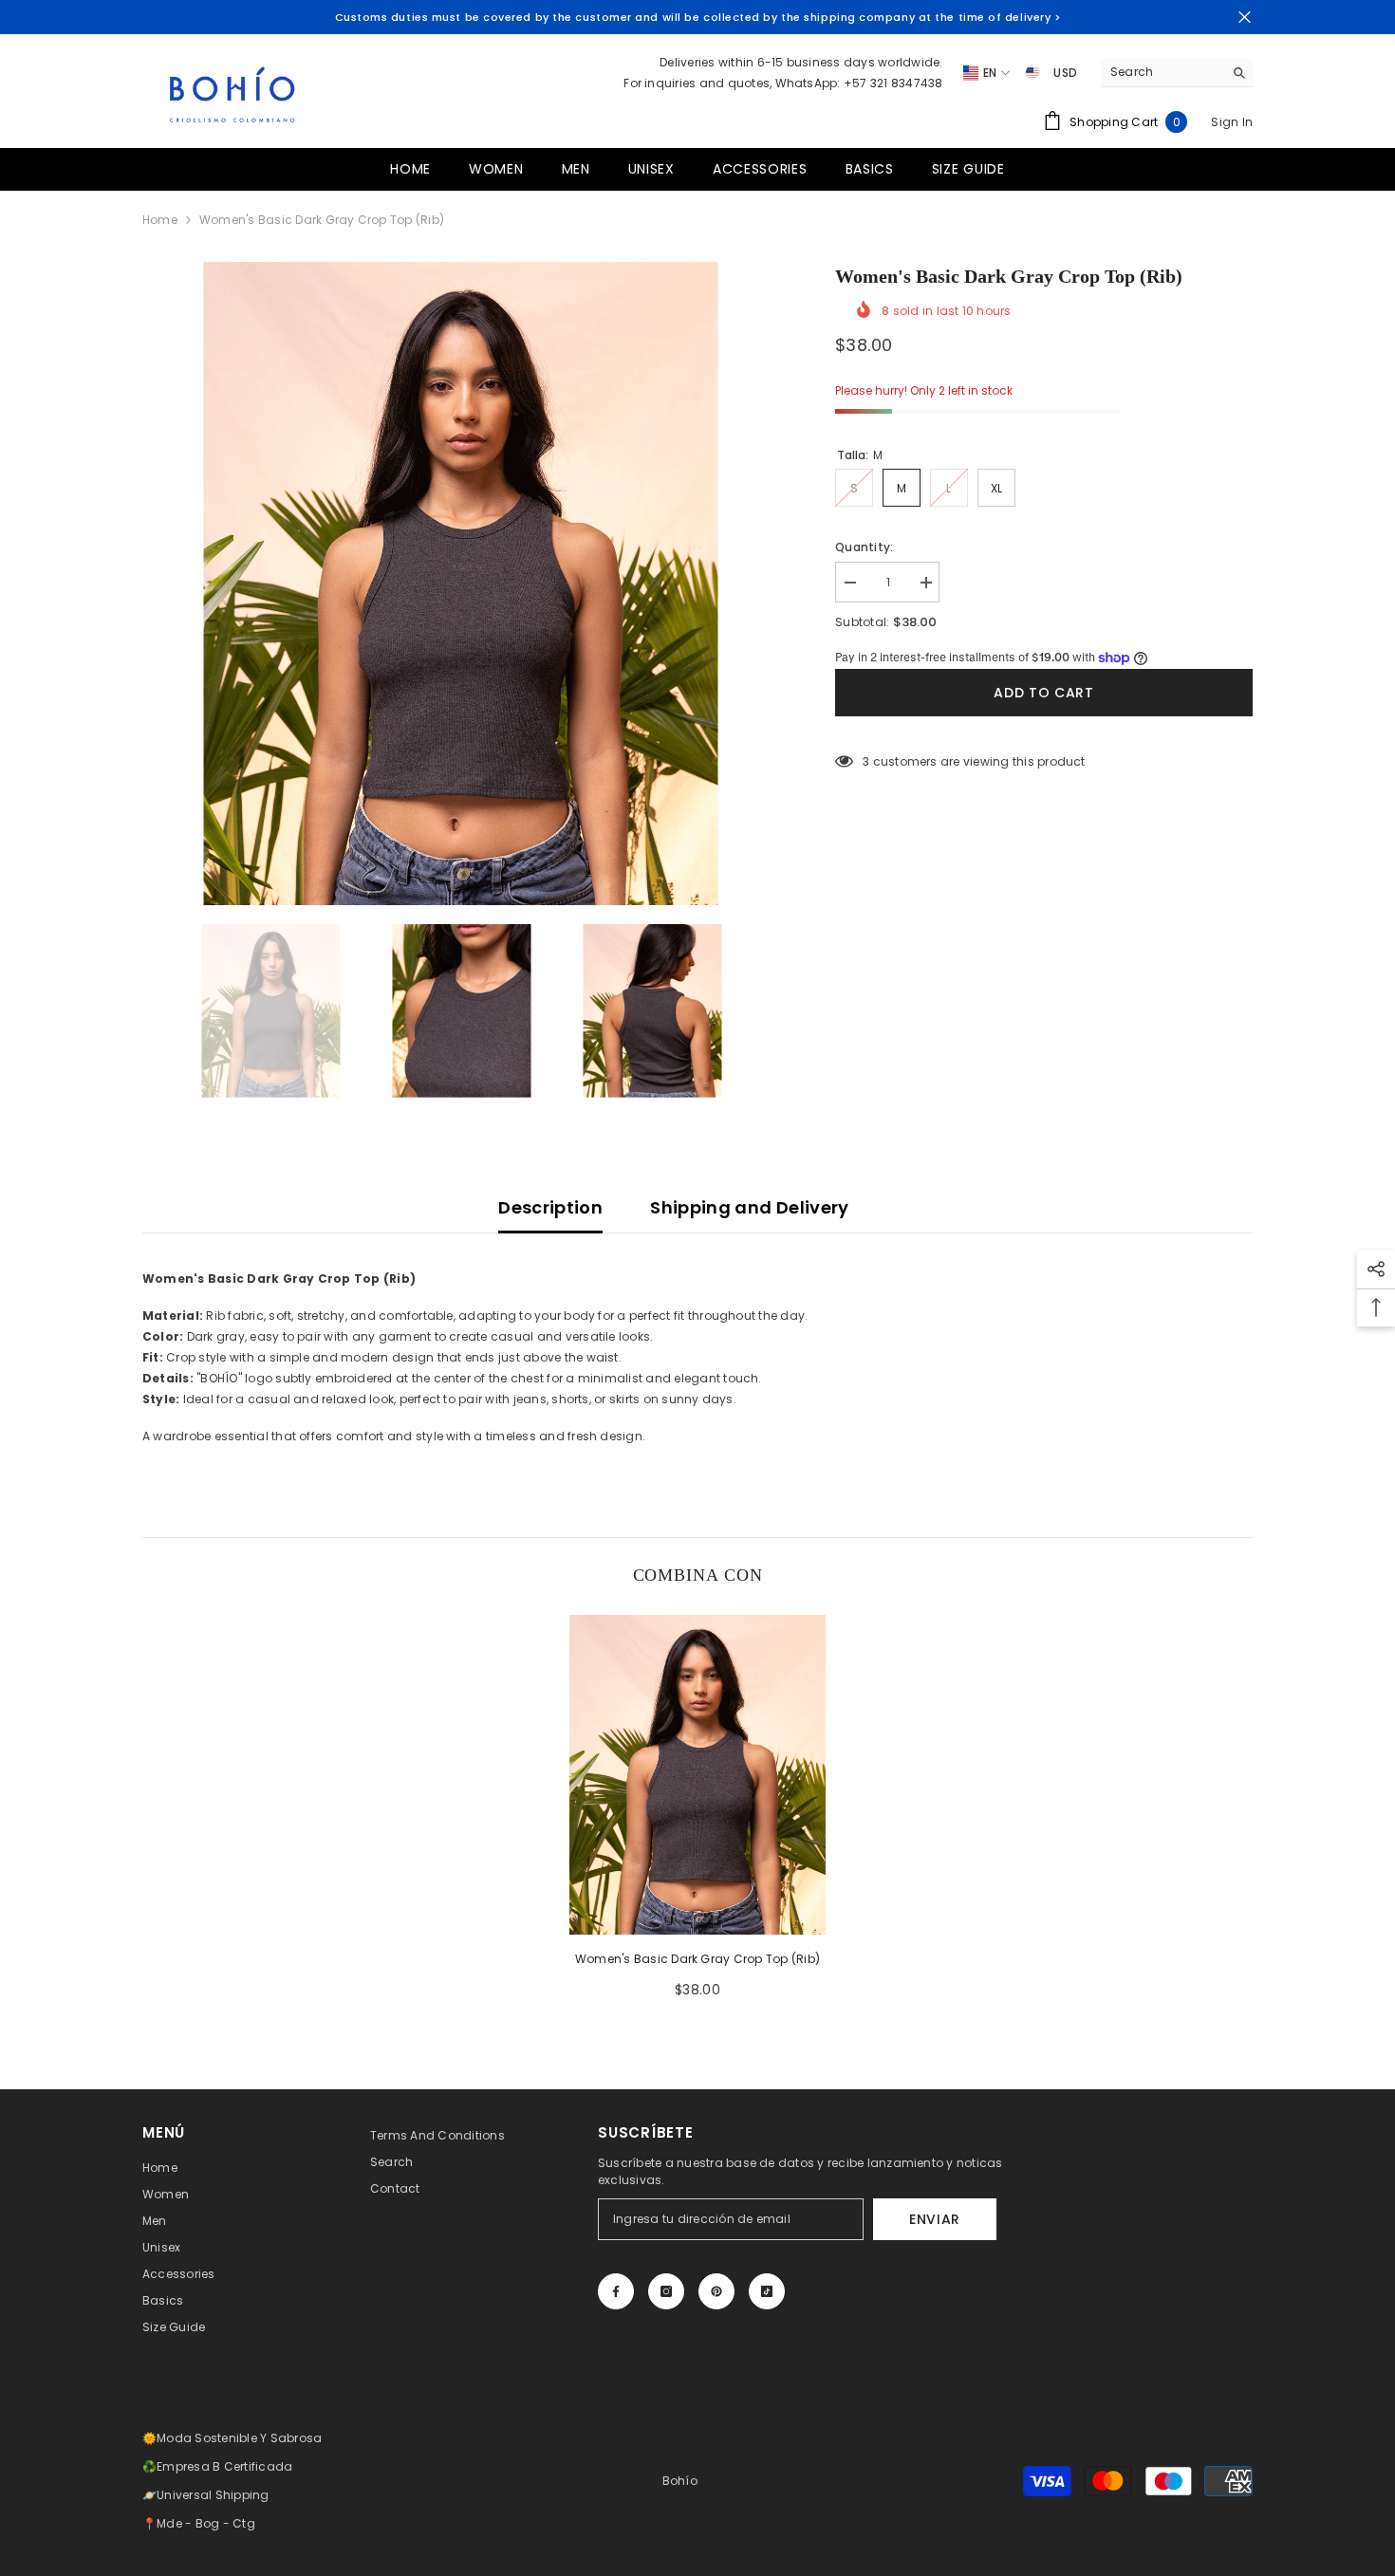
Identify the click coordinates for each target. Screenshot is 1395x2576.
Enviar (935, 2219)
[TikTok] (767, 2291)
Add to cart (1044, 693)
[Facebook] (616, 2291)
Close (1245, 18)
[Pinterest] (716, 2291)
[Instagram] (666, 2291)
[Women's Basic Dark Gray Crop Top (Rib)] (697, 1775)
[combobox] (1162, 72)
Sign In (1232, 122)
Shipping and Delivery (750, 1207)
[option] (461, 584)
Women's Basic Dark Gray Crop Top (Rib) (697, 1959)
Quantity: (864, 547)
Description (550, 1207)
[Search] (1177, 73)
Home (160, 220)
